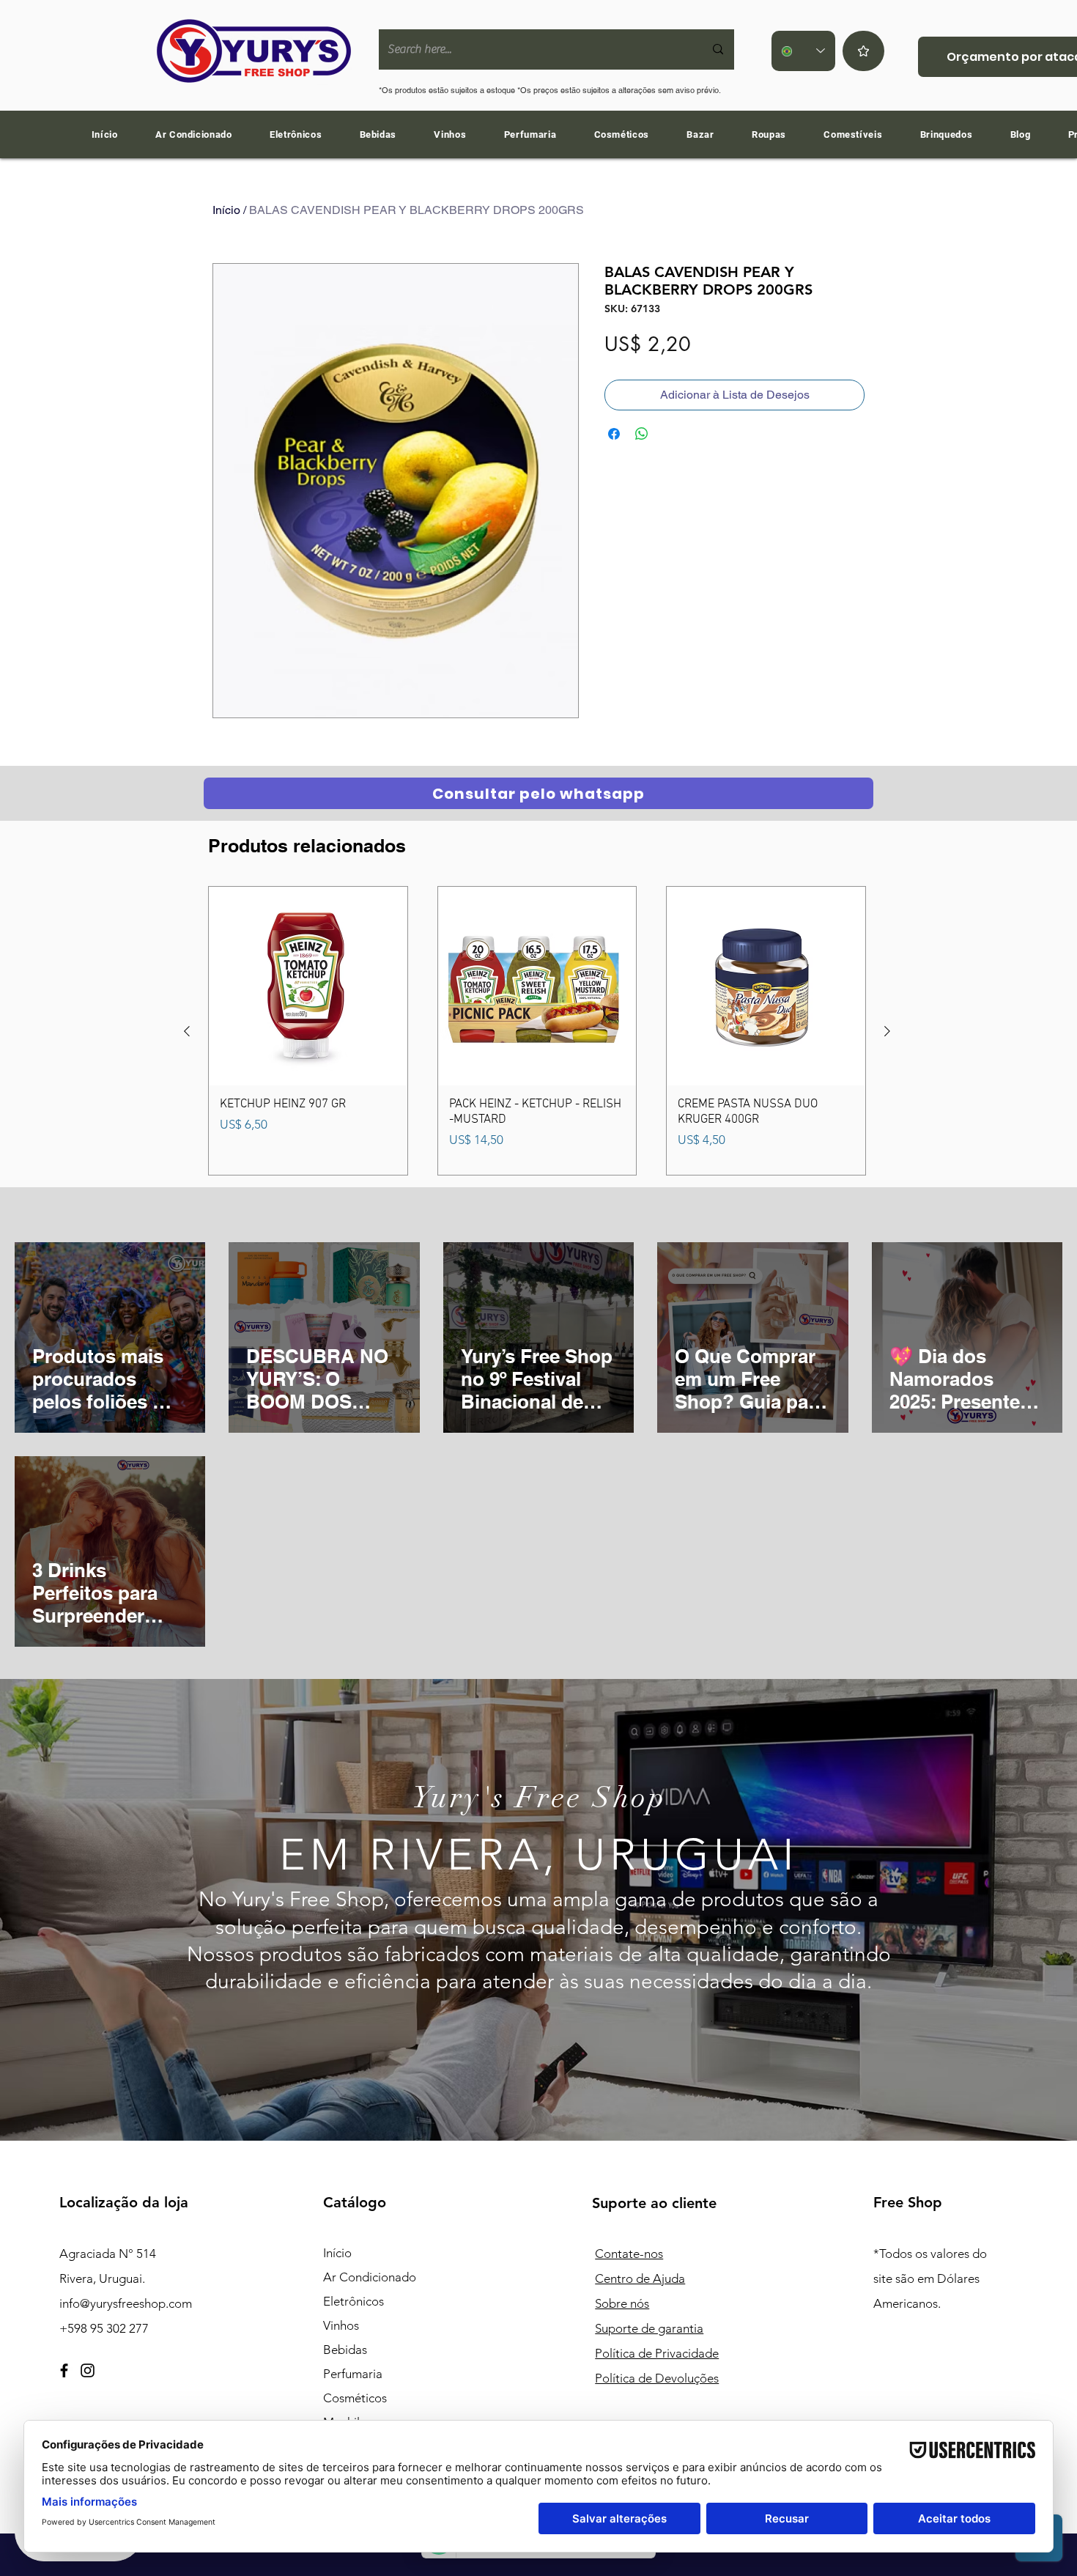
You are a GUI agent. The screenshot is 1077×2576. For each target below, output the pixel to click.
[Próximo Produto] (887, 1031)
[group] (537, 1031)
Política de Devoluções (657, 2378)
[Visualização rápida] (308, 986)
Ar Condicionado (370, 2277)
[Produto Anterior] (187, 1031)
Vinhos (341, 2325)
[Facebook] (64, 2370)
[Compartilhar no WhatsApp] (642, 434)
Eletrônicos (354, 2301)
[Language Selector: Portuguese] (803, 51)
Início (226, 210)
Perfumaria (353, 2374)
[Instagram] (88, 2370)
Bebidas (345, 2350)
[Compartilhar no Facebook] (614, 434)
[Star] (863, 51)
